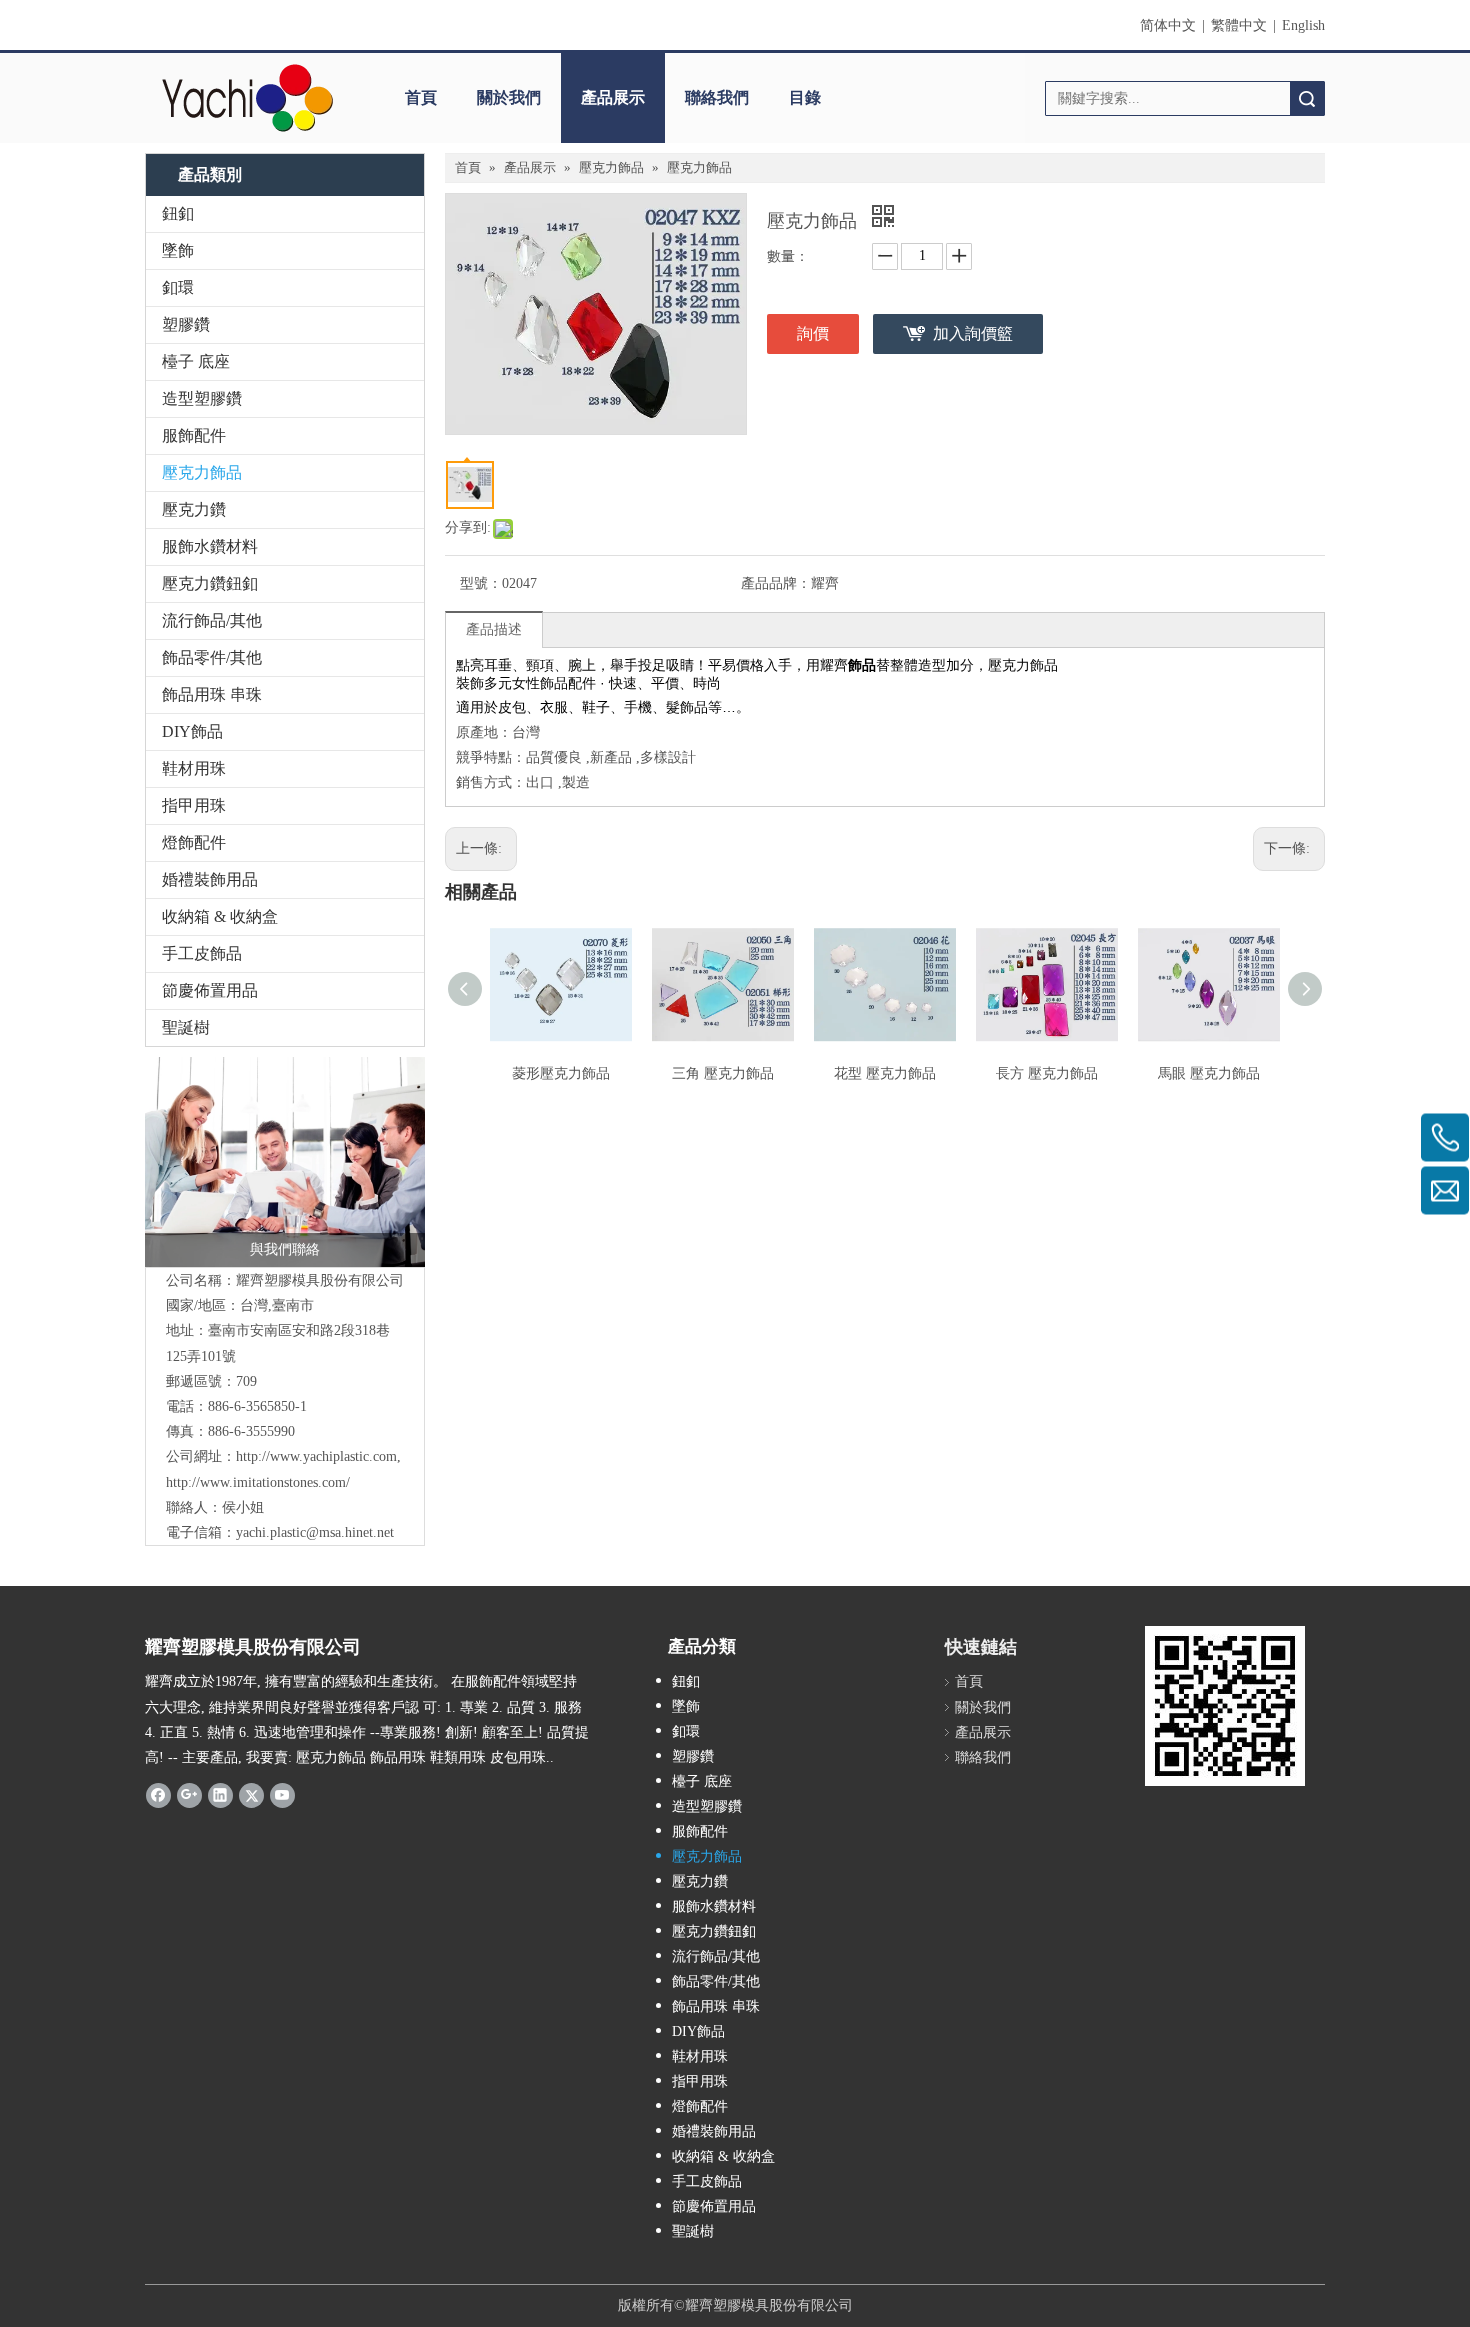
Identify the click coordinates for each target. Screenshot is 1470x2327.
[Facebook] (158, 1794)
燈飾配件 (194, 842)
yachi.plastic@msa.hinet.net (315, 1532)
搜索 (1307, 98)
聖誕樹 (186, 1027)
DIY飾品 (192, 731)
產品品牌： (776, 583)
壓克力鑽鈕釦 (210, 583)
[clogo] (247, 98)
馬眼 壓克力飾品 (1209, 1073)
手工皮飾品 (202, 953)
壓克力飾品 (202, 472)
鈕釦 (178, 213)
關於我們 (509, 97)
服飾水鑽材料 (210, 546)
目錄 (805, 97)
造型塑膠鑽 (202, 398)
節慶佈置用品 (210, 990)
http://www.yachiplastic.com (316, 1456)
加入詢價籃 (973, 333)
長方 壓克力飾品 (1047, 1073)
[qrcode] (1225, 1706)
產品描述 (494, 629)
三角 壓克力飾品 (723, 1073)
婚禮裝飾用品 (210, 879)
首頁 (421, 97)
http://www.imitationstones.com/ (258, 1482)
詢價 (813, 333)
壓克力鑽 (194, 509)
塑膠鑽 (186, 324)
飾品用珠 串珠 (212, 694)
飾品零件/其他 (212, 657)
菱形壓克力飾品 (561, 1073)
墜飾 (178, 250)
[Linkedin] (220, 1794)
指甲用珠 (194, 805)
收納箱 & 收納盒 (220, 916)
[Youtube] (282, 1794)
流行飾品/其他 (212, 620)
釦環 (178, 287)
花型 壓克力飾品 (885, 1073)
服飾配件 (194, 435)
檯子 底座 (196, 361)
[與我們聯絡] (285, 1162)
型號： (481, 583)
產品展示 (613, 97)
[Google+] (189, 1794)
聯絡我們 (717, 97)
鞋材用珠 (194, 768)
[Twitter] (251, 1794)
